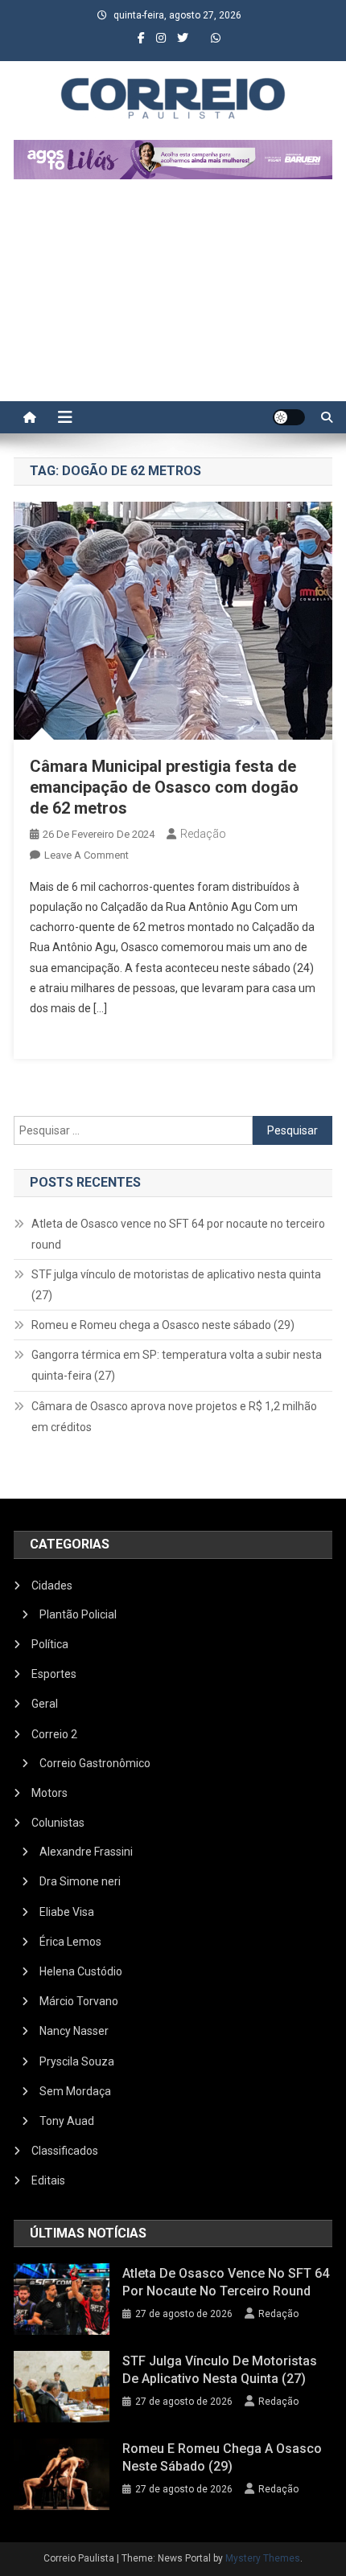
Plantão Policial (78, 1614)
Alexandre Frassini (86, 1852)
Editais (48, 2180)
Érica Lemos (70, 1942)
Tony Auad (67, 2121)
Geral (45, 1704)
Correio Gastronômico (95, 1763)
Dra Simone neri (80, 1881)
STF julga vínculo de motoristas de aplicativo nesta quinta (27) (176, 1285)
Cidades (52, 1585)
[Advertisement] (173, 298)
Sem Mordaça (75, 2091)
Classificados (65, 2151)
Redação (203, 834)
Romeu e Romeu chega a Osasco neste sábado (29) (163, 1325)
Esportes (54, 1674)
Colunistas (58, 1823)
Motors (49, 1793)
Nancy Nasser (74, 2031)
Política (50, 1644)
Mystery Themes (263, 2558)
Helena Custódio (81, 1971)
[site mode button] (289, 417)
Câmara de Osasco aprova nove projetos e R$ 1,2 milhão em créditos (174, 1417)
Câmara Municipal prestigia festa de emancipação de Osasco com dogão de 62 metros (164, 787)
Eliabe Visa (67, 1912)
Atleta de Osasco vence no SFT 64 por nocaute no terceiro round (178, 1234)
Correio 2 (54, 1734)
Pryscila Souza (77, 2061)
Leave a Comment (86, 855)
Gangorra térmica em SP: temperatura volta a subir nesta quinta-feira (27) (177, 1365)
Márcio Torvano (79, 2001)
